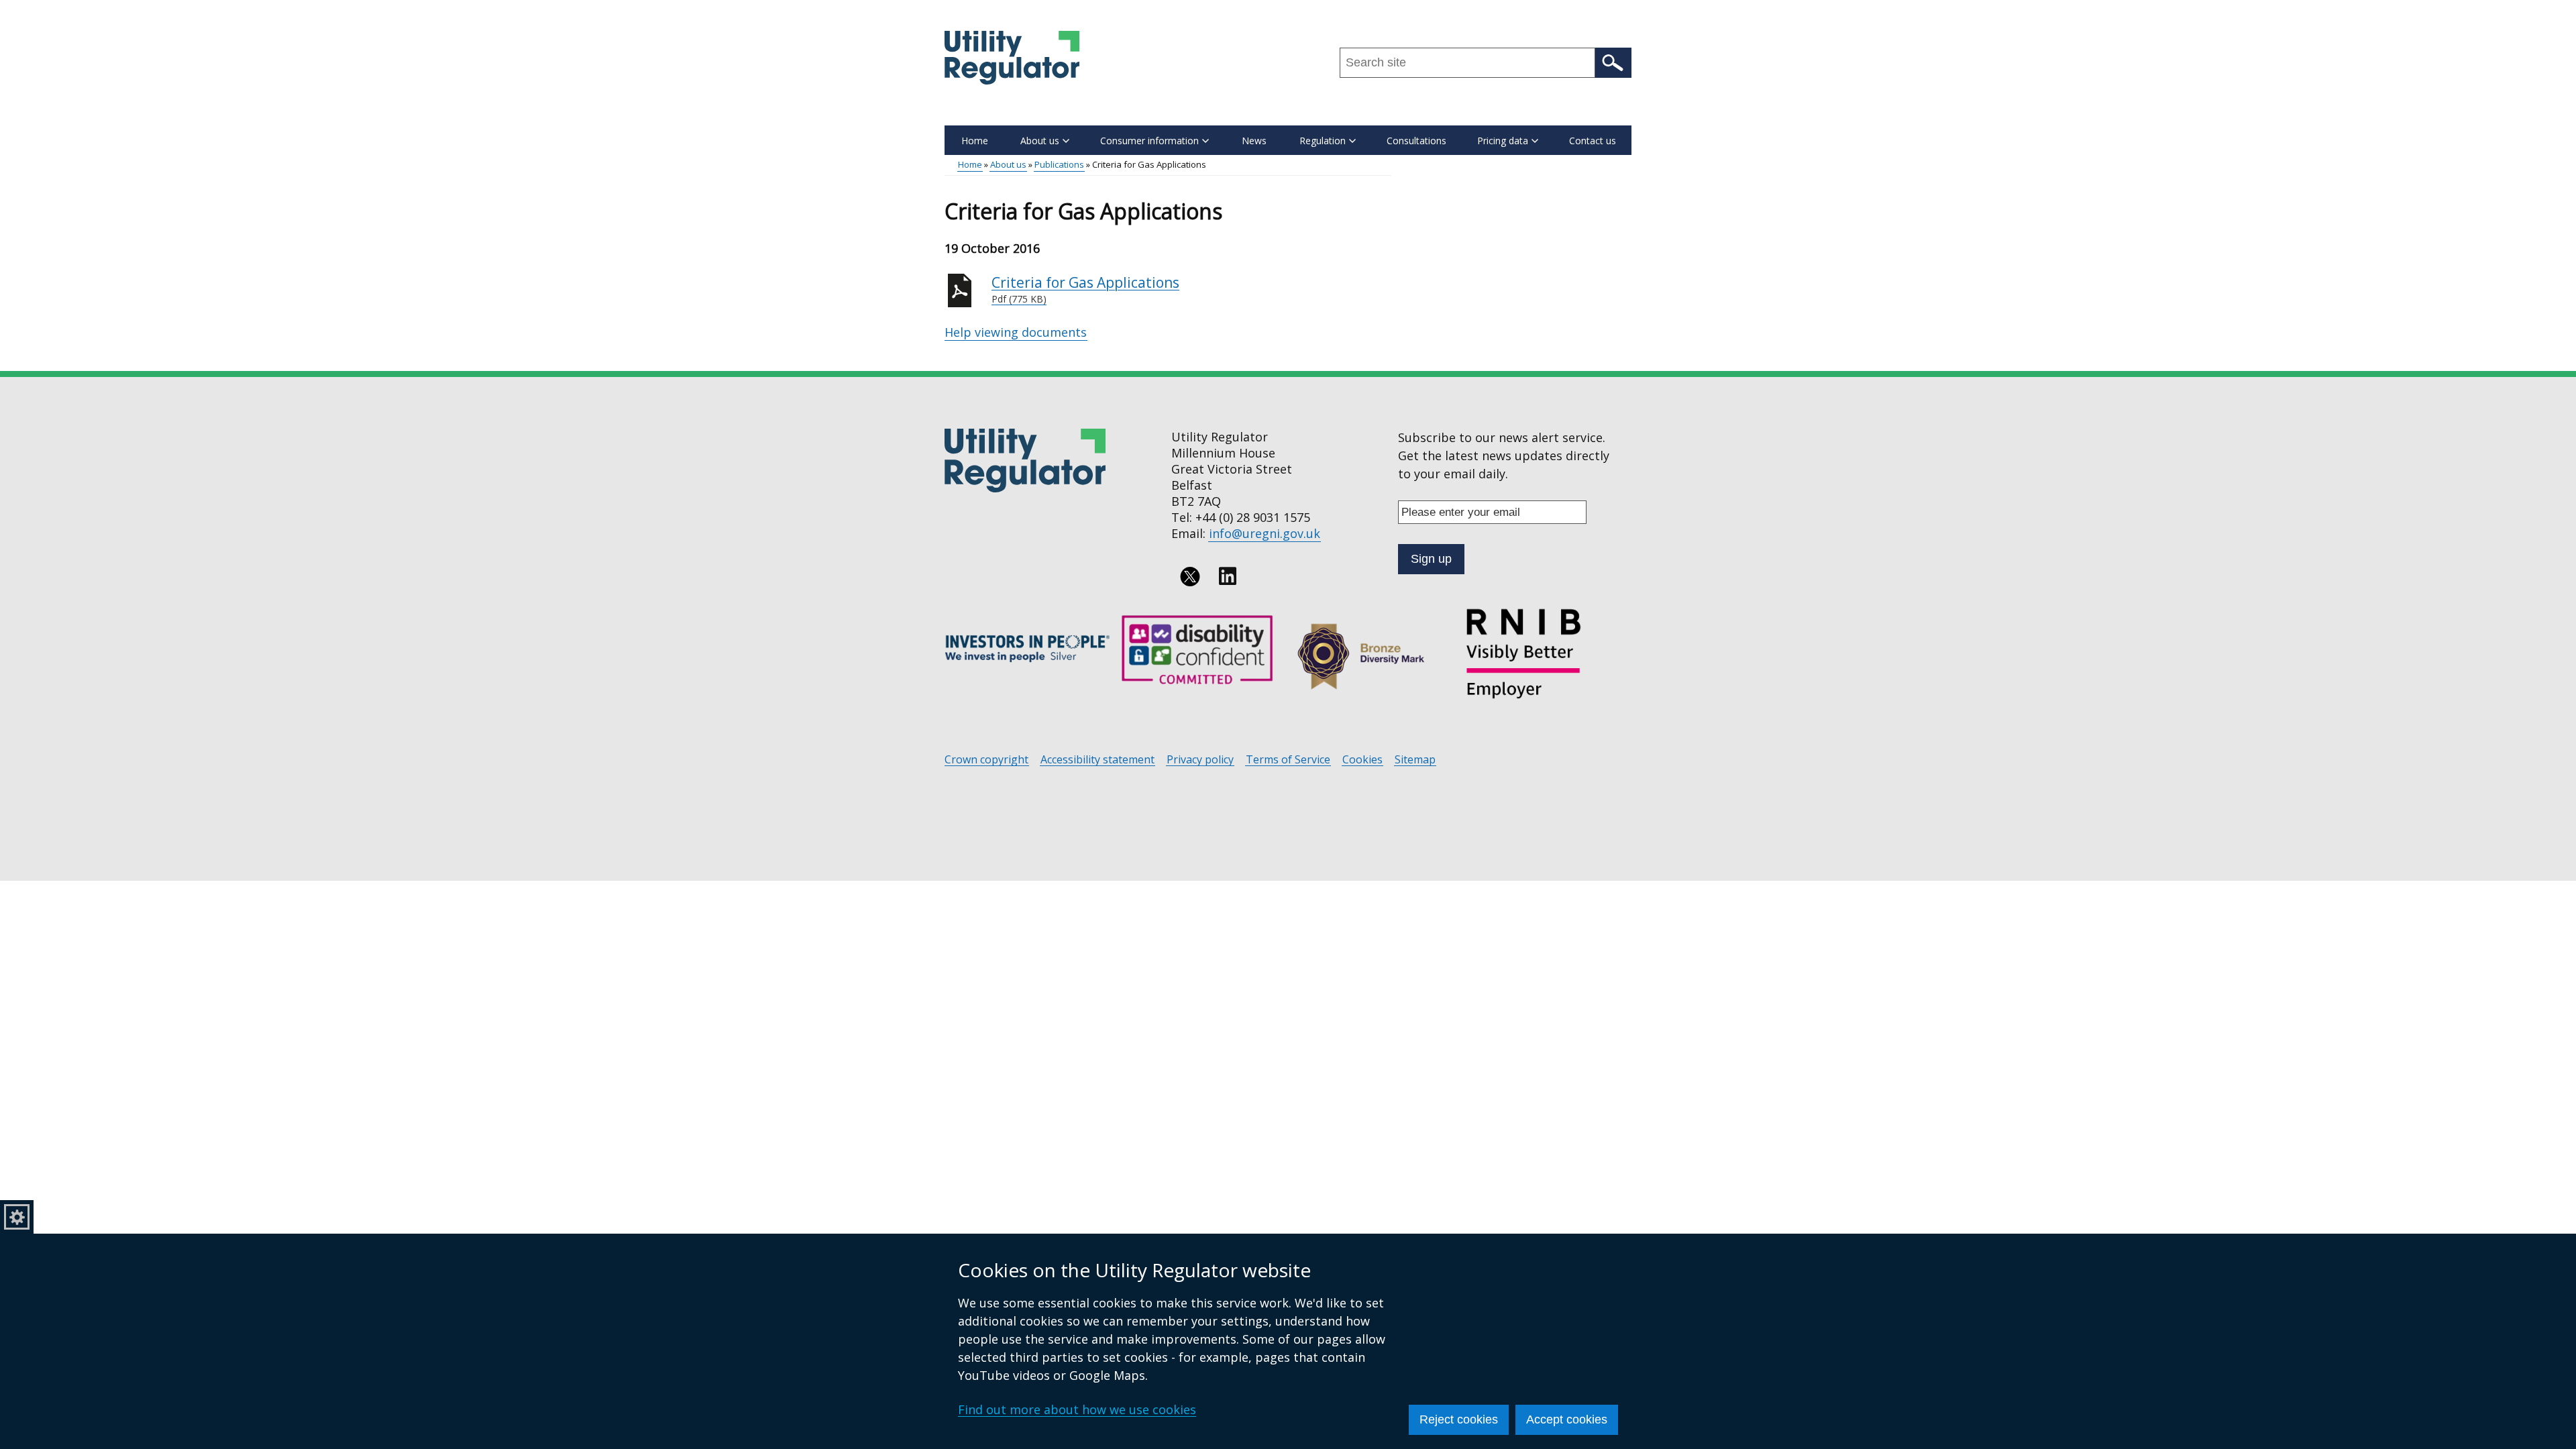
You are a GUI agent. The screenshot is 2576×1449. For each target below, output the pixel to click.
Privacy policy (1200, 760)
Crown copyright (986, 760)
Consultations (1416, 141)
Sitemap (1415, 760)
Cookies (1362, 760)
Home (975, 141)
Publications (1059, 164)
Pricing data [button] (1503, 141)
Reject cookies (1459, 1419)
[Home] (1012, 58)
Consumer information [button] (1149, 141)
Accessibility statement (1097, 760)
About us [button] (1040, 141)
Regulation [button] (1323, 141)
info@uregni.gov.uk (1265, 533)
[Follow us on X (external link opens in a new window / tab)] (1190, 576)
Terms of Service (1288, 760)
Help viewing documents (1016, 332)
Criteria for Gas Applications (1085, 289)
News (1254, 141)
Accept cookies (1567, 1419)
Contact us (1593, 141)
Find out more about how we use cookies (1077, 1409)
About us (1008, 164)
